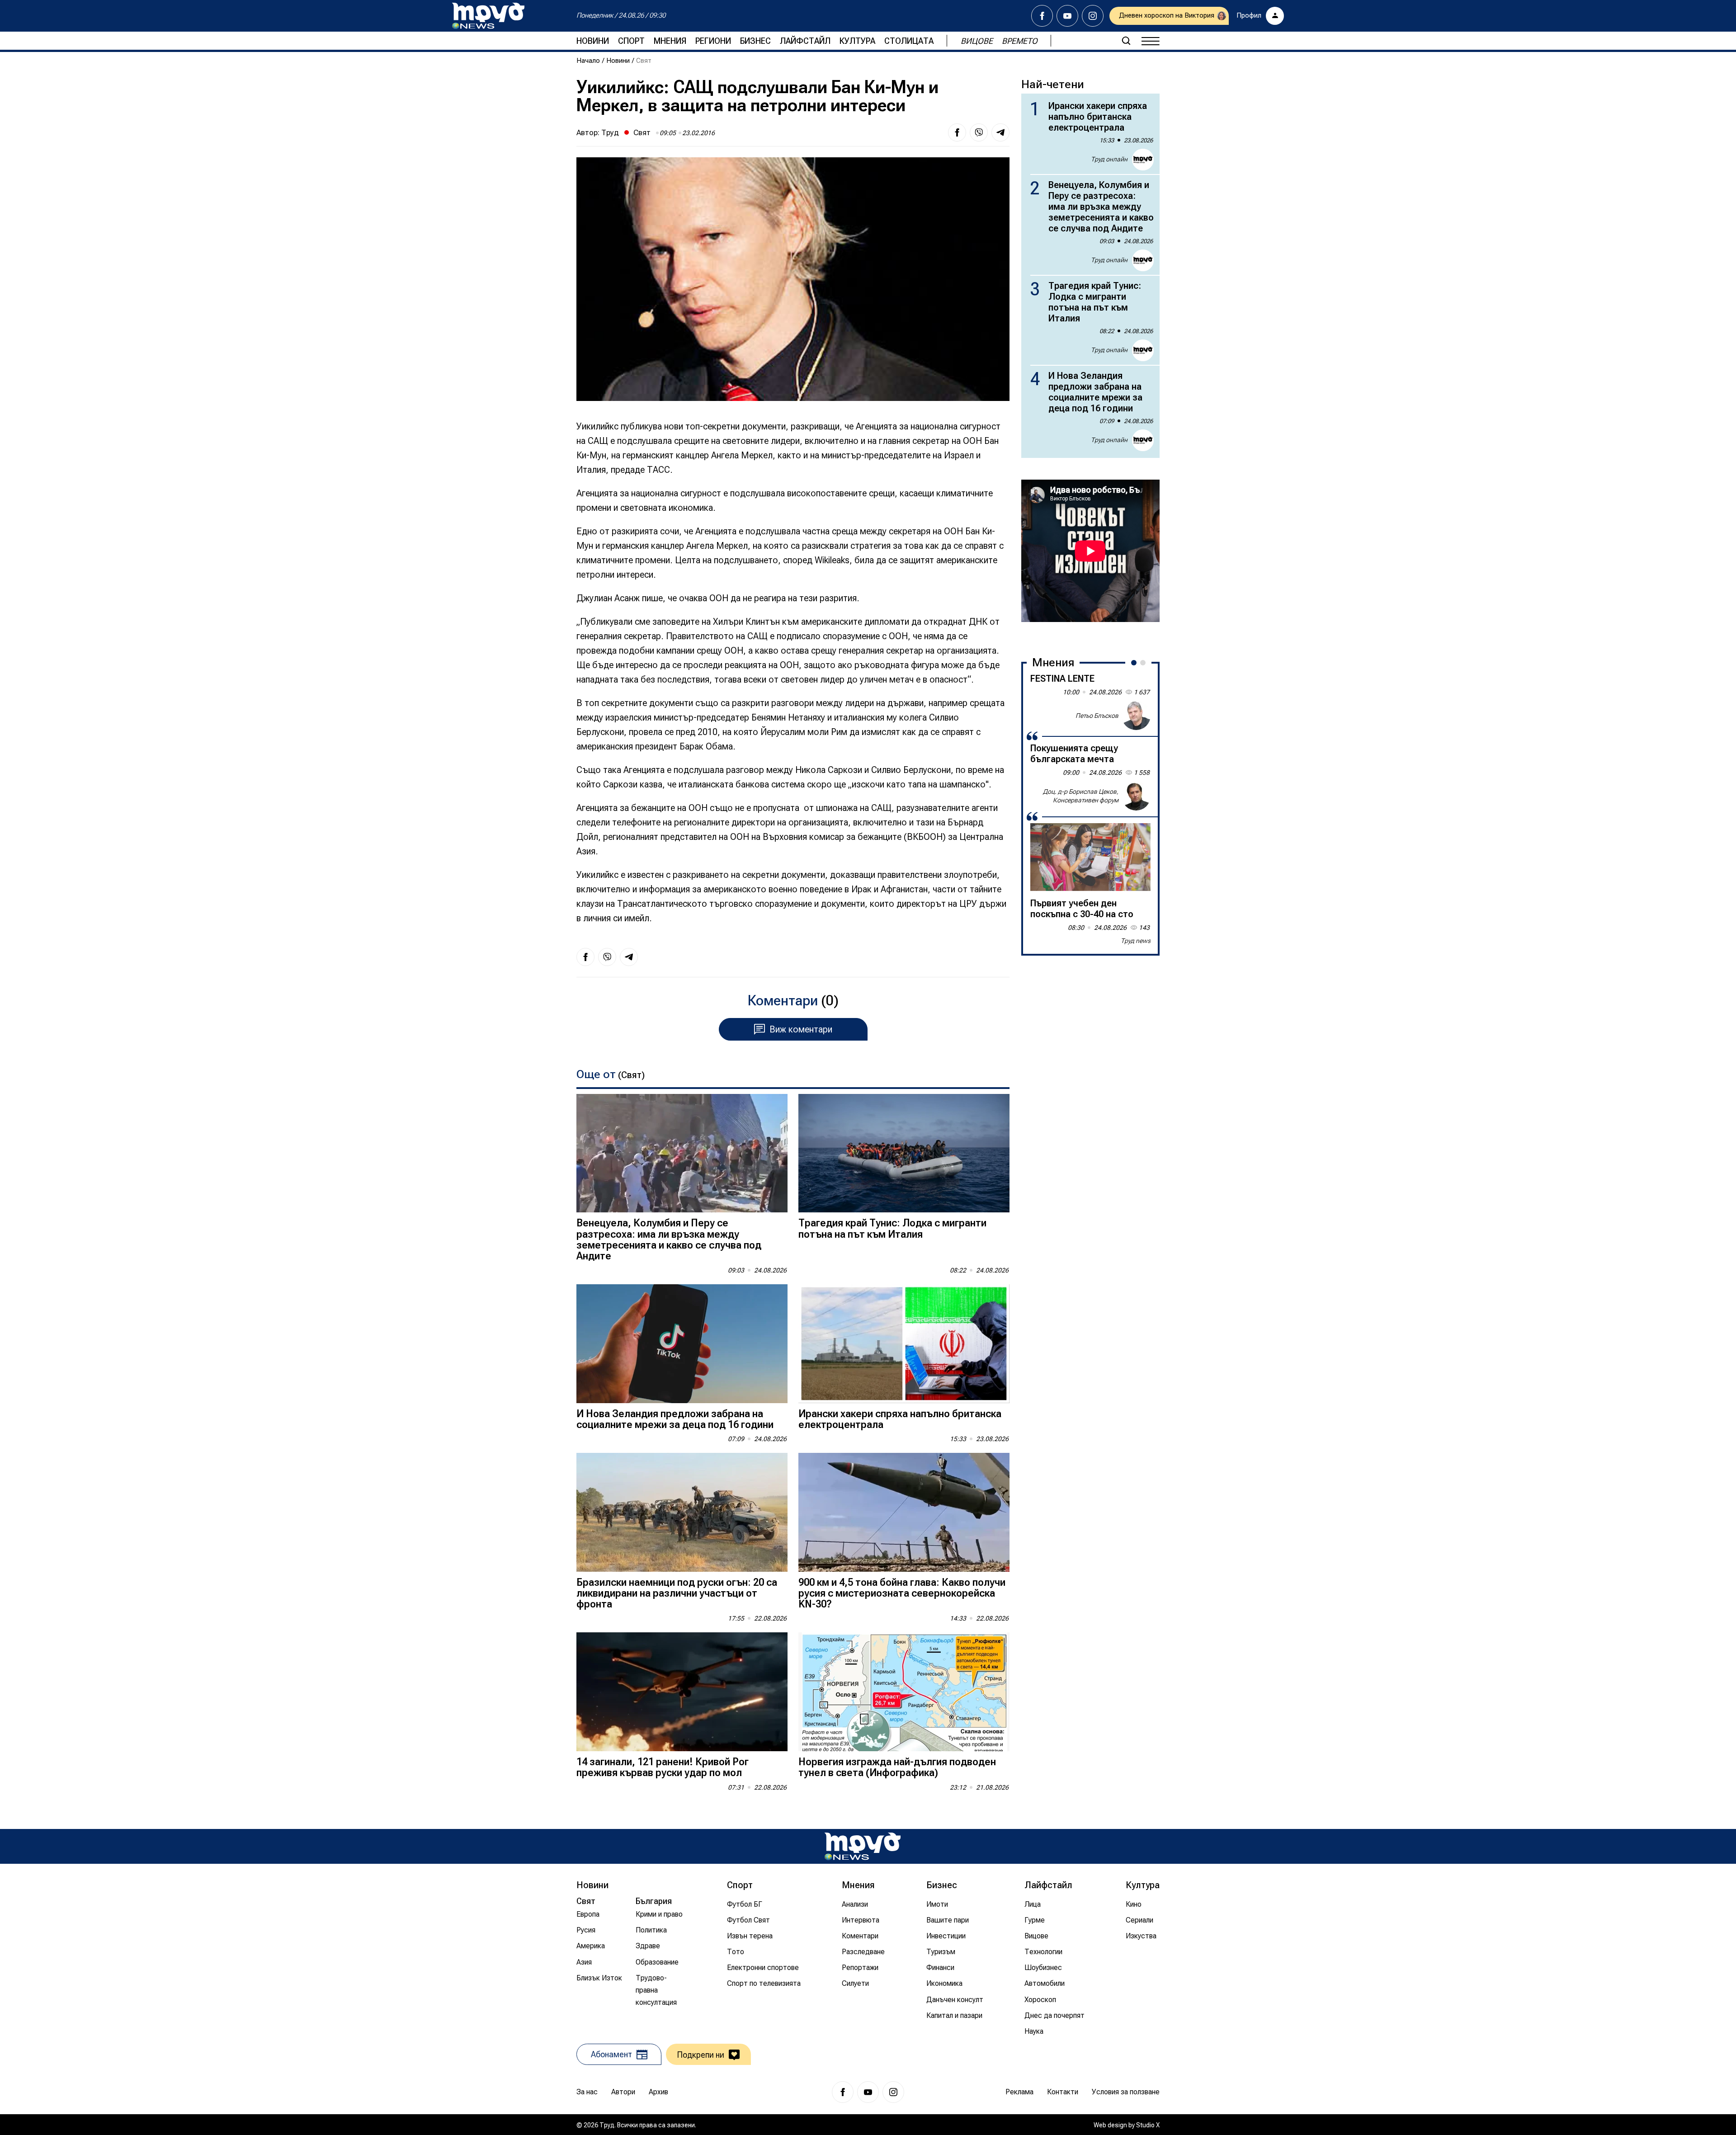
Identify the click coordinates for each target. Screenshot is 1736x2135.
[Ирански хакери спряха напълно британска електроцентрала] (904, 1344)
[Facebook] (1042, 16)
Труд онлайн (1109, 159)
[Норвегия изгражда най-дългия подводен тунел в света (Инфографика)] (904, 1692)
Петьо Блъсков (1097, 715)
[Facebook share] (957, 132)
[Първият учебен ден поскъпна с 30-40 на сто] (1090, 857)
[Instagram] (1093, 16)
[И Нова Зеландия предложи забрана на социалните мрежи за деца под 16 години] (682, 1344)
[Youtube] (1067, 16)
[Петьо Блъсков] (1136, 716)
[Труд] (863, 1846)
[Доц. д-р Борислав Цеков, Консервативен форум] (1136, 796)
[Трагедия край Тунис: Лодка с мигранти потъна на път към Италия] (904, 1153)
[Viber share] (979, 132)
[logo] (488, 16)
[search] (1126, 41)
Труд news (1136, 941)
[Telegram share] (1000, 132)
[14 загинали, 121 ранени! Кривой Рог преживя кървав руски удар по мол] (682, 1692)
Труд (610, 132)
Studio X (1148, 2125)
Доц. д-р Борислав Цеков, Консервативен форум (1081, 796)
